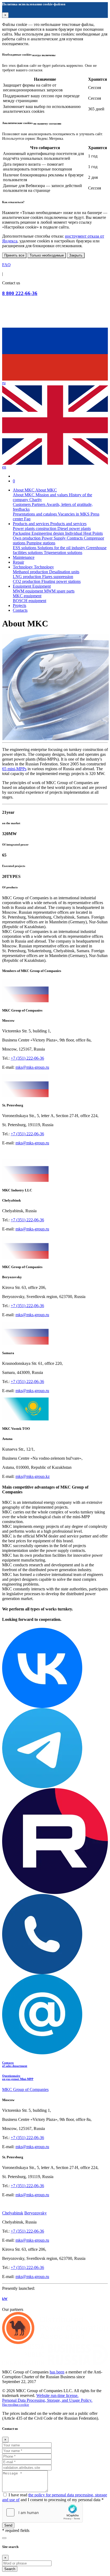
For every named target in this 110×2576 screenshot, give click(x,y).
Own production (27, 538)
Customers (22, 504)
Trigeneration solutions (63, 553)
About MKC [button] (24, 490)
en (4, 467)
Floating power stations (61, 581)
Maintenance (24, 557)
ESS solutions (25, 548)
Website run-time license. (57, 2395)
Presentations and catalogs (35, 514)
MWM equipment (28, 591)
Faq (27, 519)
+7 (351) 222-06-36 (27, 1058)
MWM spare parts (59, 591)
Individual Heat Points (84, 533)
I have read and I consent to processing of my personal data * (55, 2497)
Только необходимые (47, 255)
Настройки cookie (16, 2405)
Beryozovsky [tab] (36, 2213)
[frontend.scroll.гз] (4, 2538)
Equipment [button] (23, 586)
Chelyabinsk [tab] (13, 2213)
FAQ (6, 265)
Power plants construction (35, 528)
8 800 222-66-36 (20, 293)
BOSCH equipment (30, 601)
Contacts (20, 610)
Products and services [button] (32, 524)
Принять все (14, 255)
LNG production (27, 577)
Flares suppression (58, 577)
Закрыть (76, 255)
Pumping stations (41, 543)
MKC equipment (27, 596)
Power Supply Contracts (63, 538)
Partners (39, 504)
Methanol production (31, 572)
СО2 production (27, 581)
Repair (18, 562)
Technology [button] (23, 567)
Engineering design (48, 533)
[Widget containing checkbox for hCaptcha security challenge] (42, 2512)
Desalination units (64, 572)
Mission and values (52, 495)
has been (57, 2372)
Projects (19, 605)
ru (4, 383)
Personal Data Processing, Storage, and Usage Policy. (47, 2400)
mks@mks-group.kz (33, 1476)
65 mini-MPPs (14, 769)
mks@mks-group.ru (32, 1067)
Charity (36, 500)
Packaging (22, 533)
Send (8, 2525)
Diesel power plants (74, 528)
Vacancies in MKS (74, 514)
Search (10, 2569)
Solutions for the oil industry (62, 548)
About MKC (24, 495)
